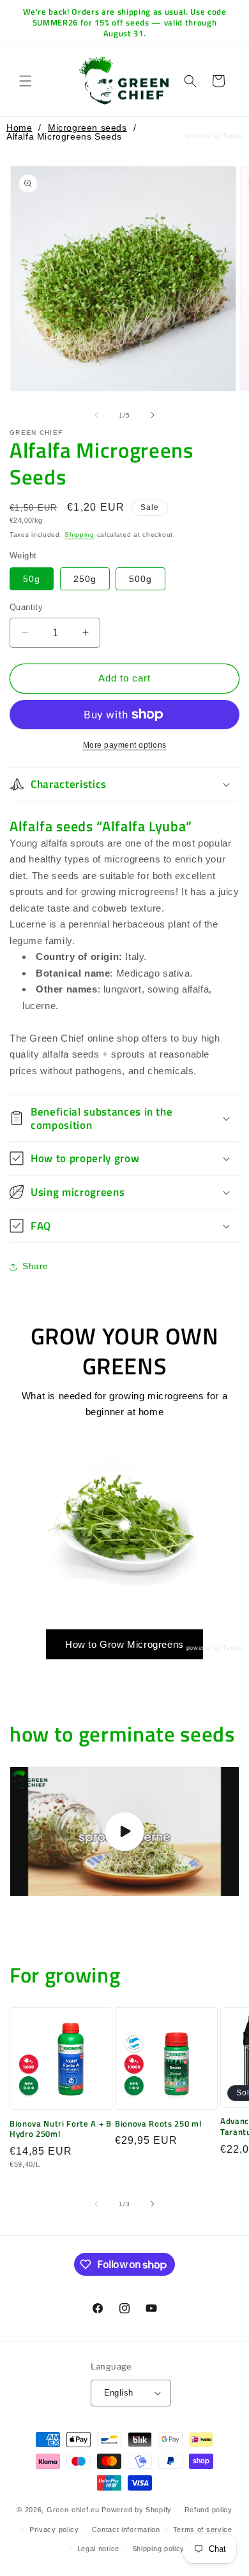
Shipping (79, 535)
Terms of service (203, 2529)
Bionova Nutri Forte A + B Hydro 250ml (61, 2129)
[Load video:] (124, 1831)
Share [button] (35, 1266)
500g (140, 579)
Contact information (126, 2529)
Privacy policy (54, 2529)
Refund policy (208, 2510)
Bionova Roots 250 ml (158, 2124)
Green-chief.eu (73, 2510)
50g (32, 579)
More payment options (125, 745)
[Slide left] (96, 415)
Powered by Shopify (137, 2510)
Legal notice (98, 2549)
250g (85, 579)
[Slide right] (153, 415)
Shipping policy (159, 2549)
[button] (26, 81)
